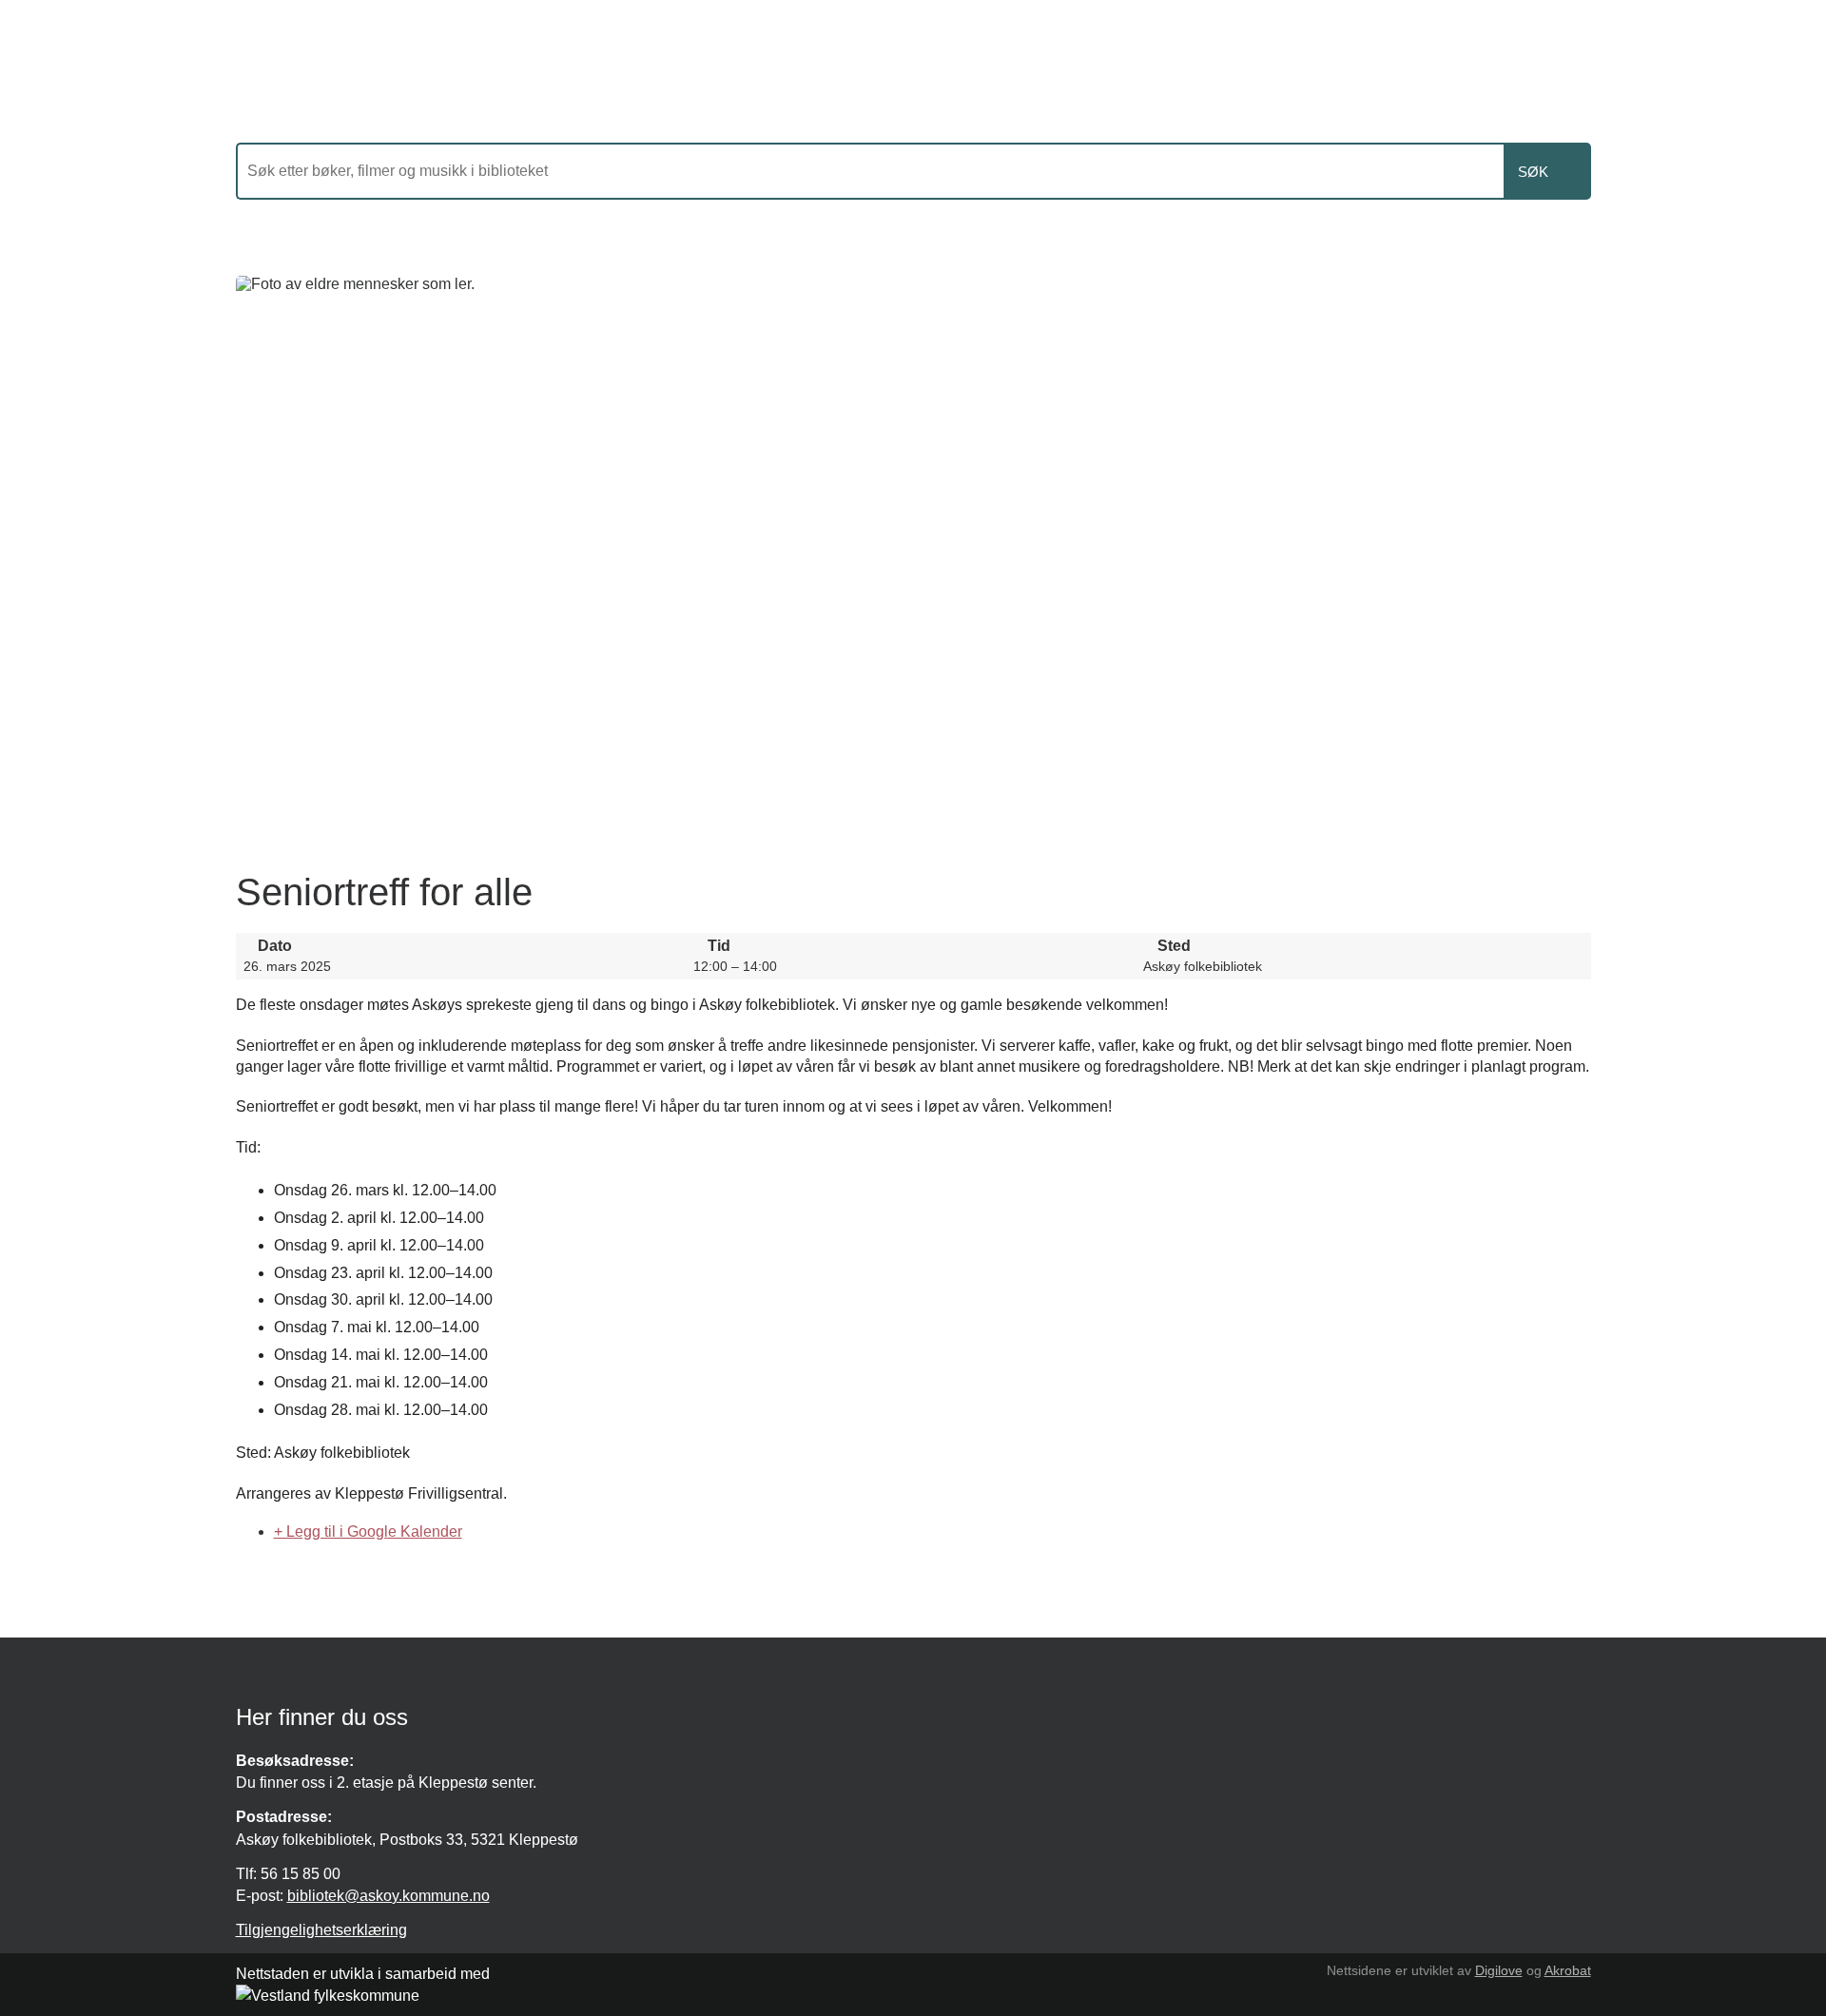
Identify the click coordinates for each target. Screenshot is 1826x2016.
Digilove (1499, 1970)
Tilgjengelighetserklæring (321, 1930)
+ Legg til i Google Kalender (368, 1531)
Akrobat (1568, 1970)
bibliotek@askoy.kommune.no (389, 1896)
